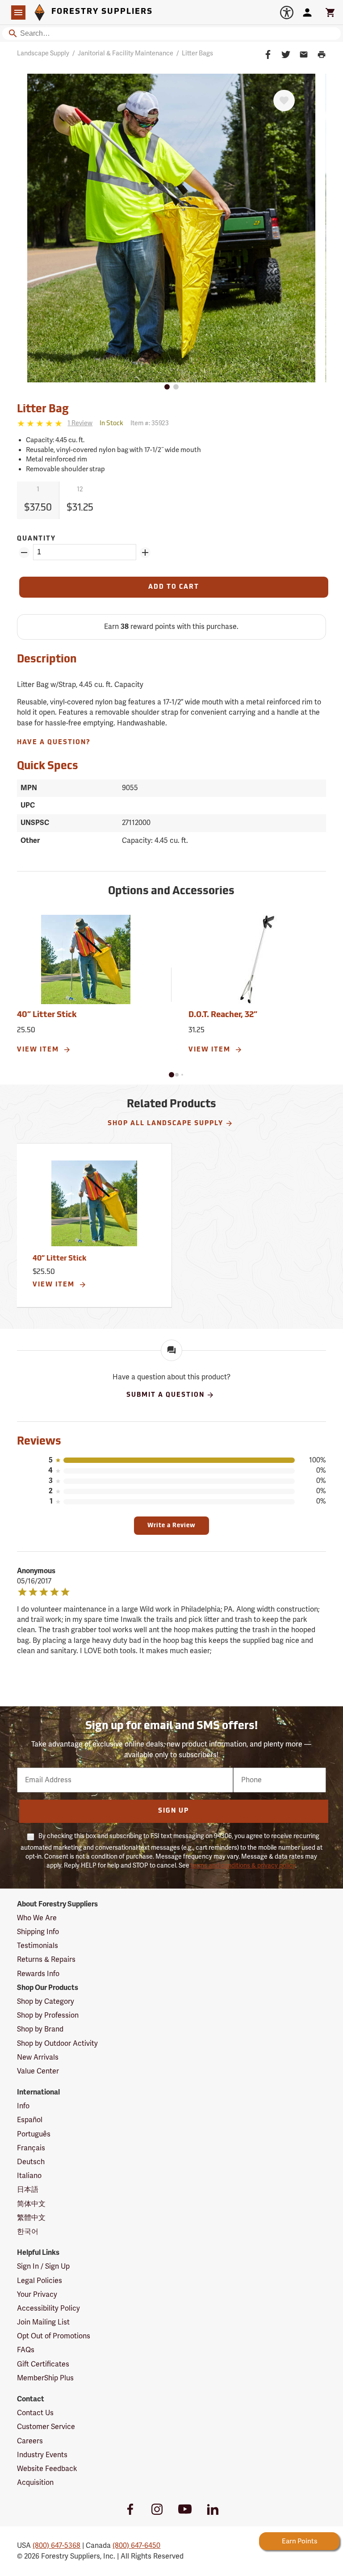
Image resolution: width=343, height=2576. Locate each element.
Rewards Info (38, 1974)
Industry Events (42, 2455)
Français (31, 2148)
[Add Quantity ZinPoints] (145, 553)
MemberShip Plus (45, 2378)
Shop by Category (46, 2002)
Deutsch (31, 2162)
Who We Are (37, 1918)
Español (30, 2120)
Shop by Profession (48, 2015)
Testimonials (38, 1946)
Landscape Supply (43, 53)
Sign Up (174, 1811)
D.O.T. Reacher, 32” (223, 1015)
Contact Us (35, 2413)
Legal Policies (40, 2281)
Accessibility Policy (48, 2308)
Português (34, 2134)
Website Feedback (47, 2469)
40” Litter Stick (47, 1015)
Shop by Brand (40, 2029)
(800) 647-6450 (136, 2546)
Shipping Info (38, 1932)
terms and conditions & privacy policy (243, 1866)
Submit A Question (165, 1395)
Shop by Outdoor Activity (57, 2044)
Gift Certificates (43, 2364)
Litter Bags (197, 53)
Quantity (36, 539)
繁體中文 (31, 2218)
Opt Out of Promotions (54, 2336)
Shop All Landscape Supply (165, 1124)
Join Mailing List (43, 2322)
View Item (39, 1050)
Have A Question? (54, 743)
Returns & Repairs (46, 1960)
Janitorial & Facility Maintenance (125, 53)
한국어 (28, 2232)
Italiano (29, 2176)
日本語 (28, 2190)
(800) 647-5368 (56, 2546)
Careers (30, 2441)
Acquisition (35, 2483)
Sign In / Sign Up (43, 2266)
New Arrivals (38, 2057)
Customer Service (46, 2427)
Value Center (38, 2071)
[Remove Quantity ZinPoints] (24, 553)
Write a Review (171, 1526)
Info (23, 2106)
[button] (171, 1075)
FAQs (26, 2350)
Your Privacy (37, 2295)
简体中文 (31, 2204)
